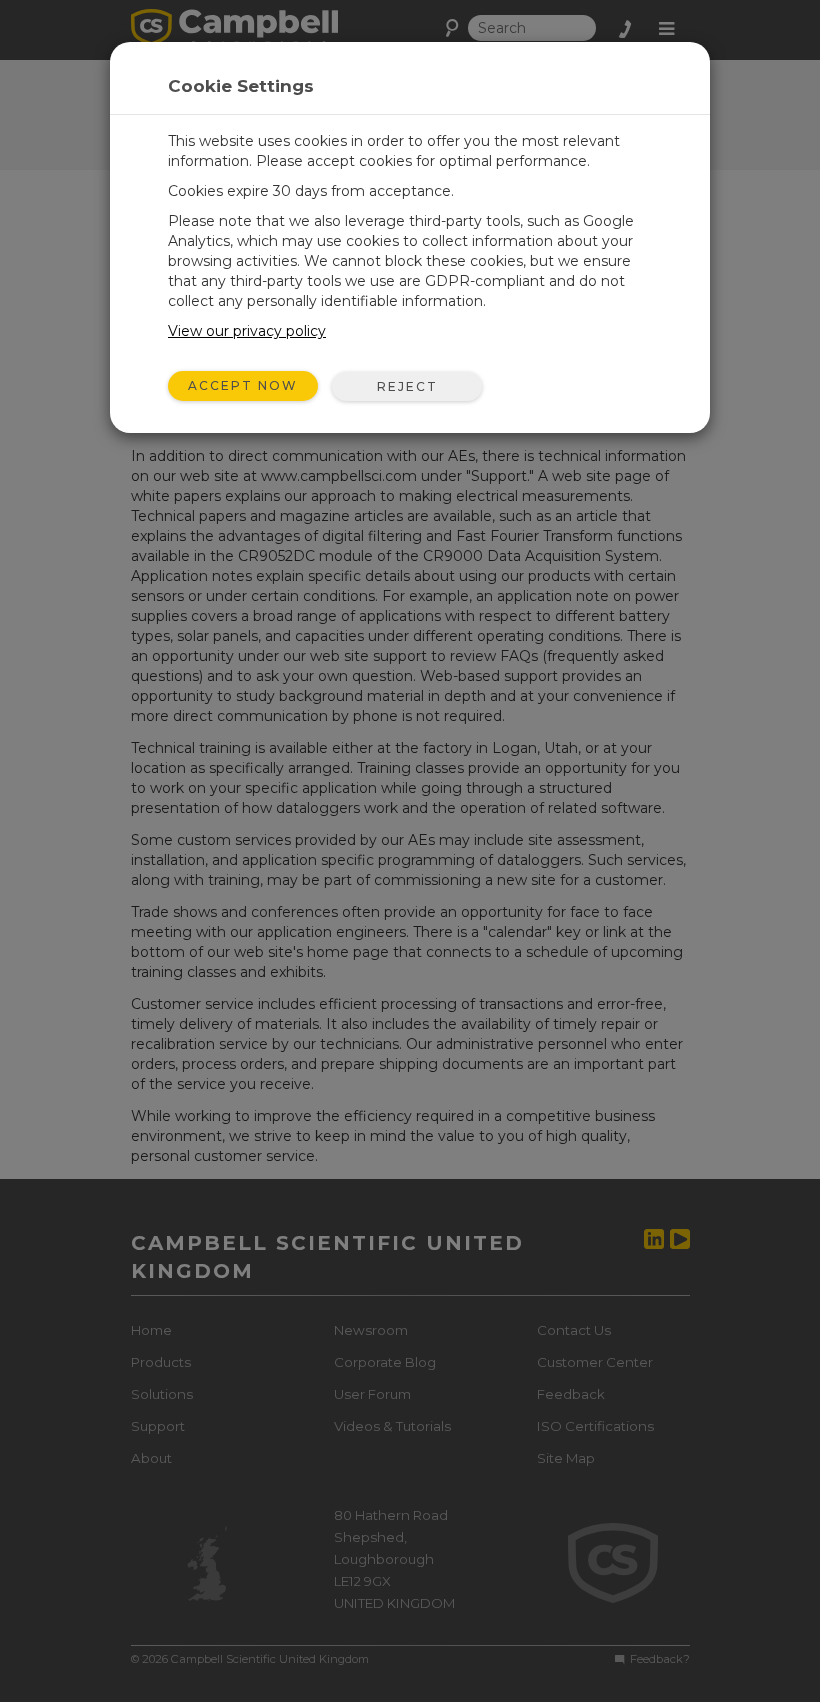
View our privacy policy (247, 331)
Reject (407, 386)
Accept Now (243, 385)
